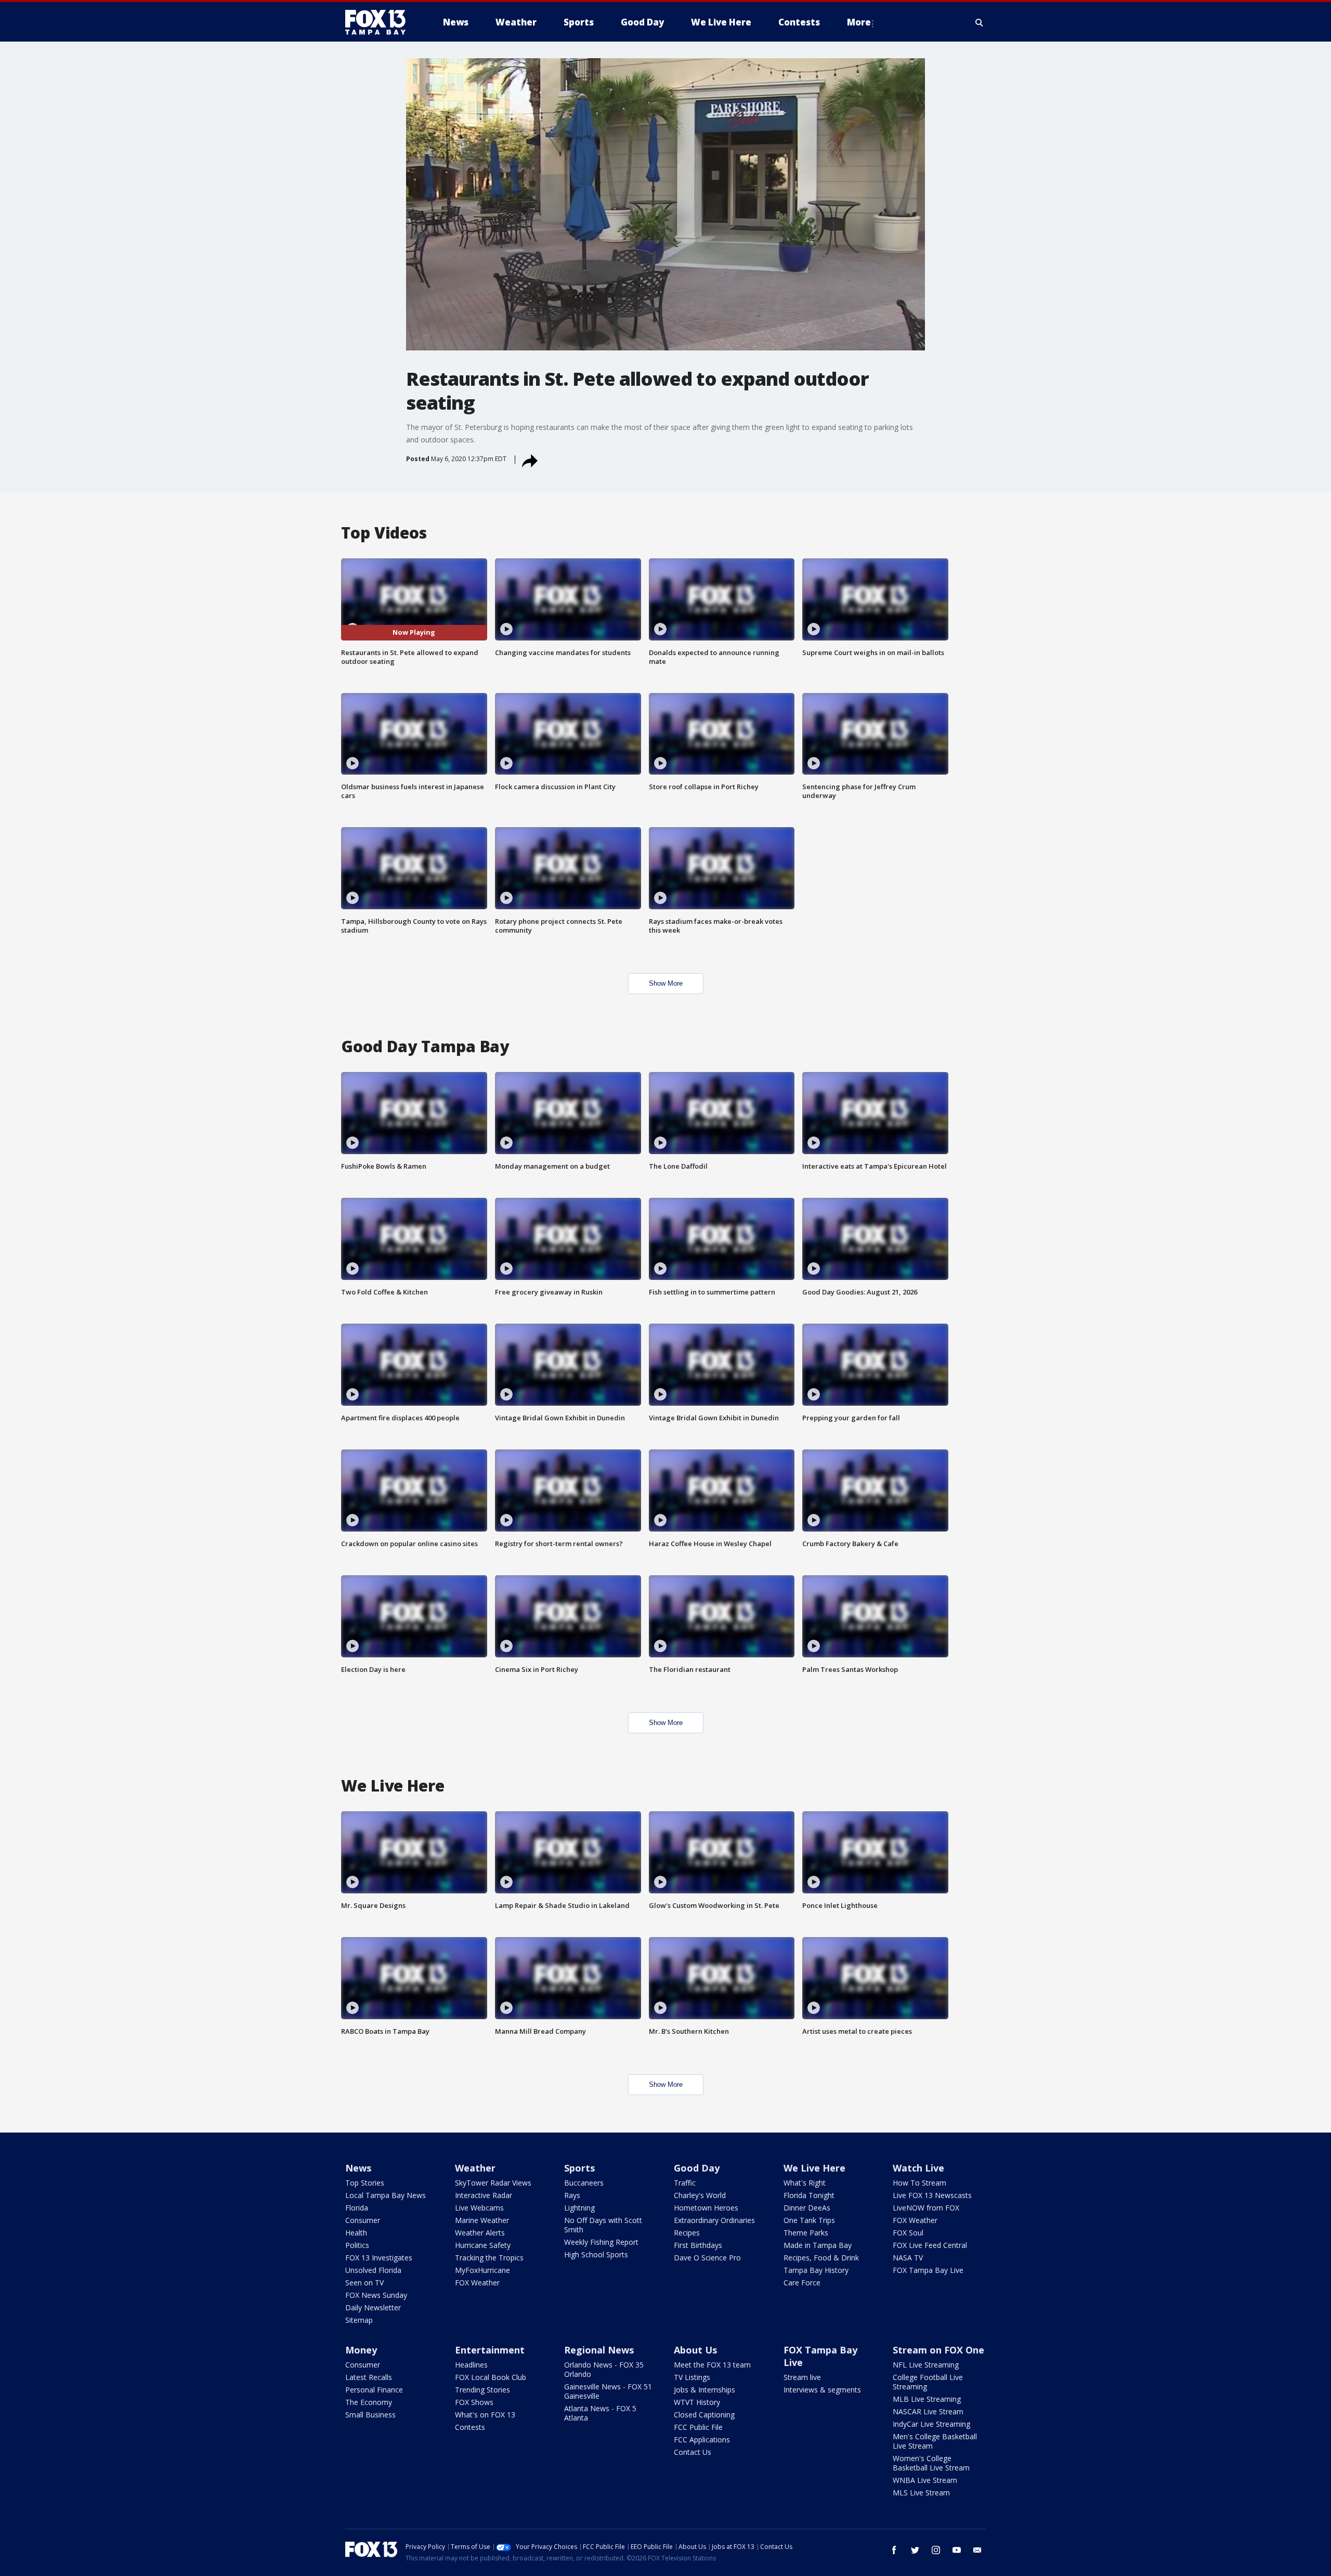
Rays (572, 2195)
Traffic (685, 2183)
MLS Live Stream (921, 2493)
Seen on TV (364, 2283)
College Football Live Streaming (928, 2382)
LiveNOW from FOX (926, 2208)
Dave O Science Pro (707, 2258)
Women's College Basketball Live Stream (931, 2463)
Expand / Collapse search (980, 22)
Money (361, 2350)
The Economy (369, 2402)
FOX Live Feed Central (930, 2245)
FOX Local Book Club (491, 2377)
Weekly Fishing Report (601, 2242)
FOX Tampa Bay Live (928, 2270)
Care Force (802, 2283)
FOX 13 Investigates (379, 2258)
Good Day (697, 2168)
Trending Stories (482, 2390)
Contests (470, 2427)
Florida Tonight (809, 2195)
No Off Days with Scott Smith (603, 2225)
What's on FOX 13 (485, 2415)
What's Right (805, 2183)
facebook (894, 2550)
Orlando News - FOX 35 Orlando (604, 2369)
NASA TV (908, 2258)
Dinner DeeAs (807, 2208)
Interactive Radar (484, 2195)
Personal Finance (374, 2390)
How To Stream (919, 2183)
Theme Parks (806, 2233)
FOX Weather (477, 2283)
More (859, 22)
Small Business (370, 2415)
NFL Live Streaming (926, 2365)
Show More (666, 983)
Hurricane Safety (483, 2245)
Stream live (802, 2377)
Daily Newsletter (373, 2307)
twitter (915, 2550)
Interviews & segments (822, 2390)
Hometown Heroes (706, 2208)
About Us (695, 2350)
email (977, 2550)
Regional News (599, 2350)
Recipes (687, 2233)
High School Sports (596, 2254)
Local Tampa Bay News (386, 2195)
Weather (475, 2168)
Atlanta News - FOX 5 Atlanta (600, 2413)
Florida (357, 2208)
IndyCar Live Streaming (931, 2424)
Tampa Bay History (816, 2270)
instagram (936, 2550)
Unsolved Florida (373, 2270)
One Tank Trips (809, 2220)
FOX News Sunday (376, 2295)
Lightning (579, 2208)
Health (356, 2233)
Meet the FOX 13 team (712, 2365)
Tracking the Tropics (489, 2258)
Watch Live (918, 2168)
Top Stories (365, 2183)
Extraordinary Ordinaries (714, 2220)
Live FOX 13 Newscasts (932, 2195)
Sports (579, 2168)
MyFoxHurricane (482, 2270)
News (358, 2168)
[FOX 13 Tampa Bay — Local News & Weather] (380, 22)
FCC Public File (698, 2427)
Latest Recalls (369, 2377)
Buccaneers (584, 2183)
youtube (957, 2550)
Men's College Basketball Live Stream (935, 2441)
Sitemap (359, 2320)
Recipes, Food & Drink (821, 2258)
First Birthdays (698, 2245)
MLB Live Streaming (927, 2399)
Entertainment (490, 2350)
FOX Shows (474, 2402)
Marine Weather (482, 2220)
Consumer (363, 2220)
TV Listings (692, 2377)
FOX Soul (908, 2233)
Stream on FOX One (938, 2350)
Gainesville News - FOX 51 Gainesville (608, 2391)
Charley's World (700, 2195)
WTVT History (697, 2402)
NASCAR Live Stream (928, 2411)
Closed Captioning (704, 2415)
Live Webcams (479, 2208)
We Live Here (814, 2168)
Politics (357, 2245)
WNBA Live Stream (925, 2480)
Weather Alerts (480, 2233)
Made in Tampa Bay (818, 2245)
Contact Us (693, 2452)
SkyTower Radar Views (493, 2183)
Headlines (471, 2365)
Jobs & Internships (704, 2390)
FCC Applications (702, 2440)
